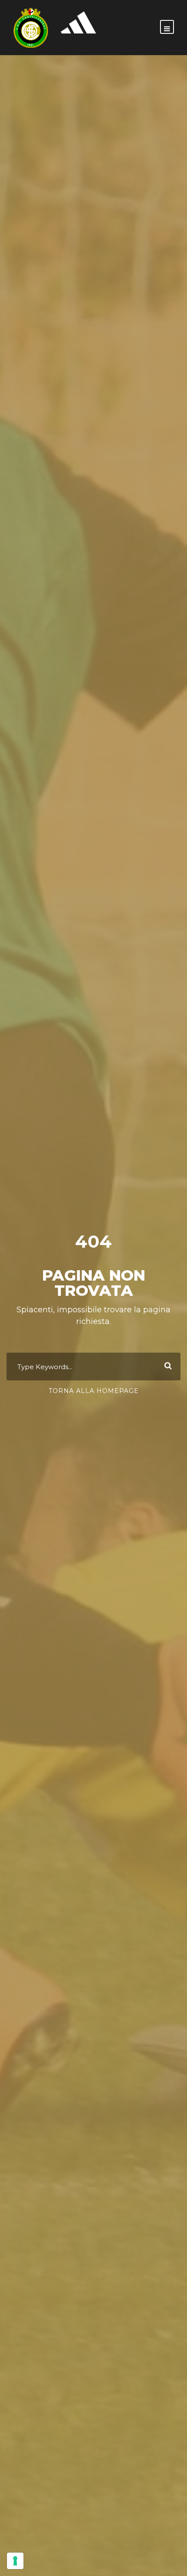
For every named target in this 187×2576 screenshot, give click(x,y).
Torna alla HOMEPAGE (94, 1391)
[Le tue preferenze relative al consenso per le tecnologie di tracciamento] (15, 2561)
